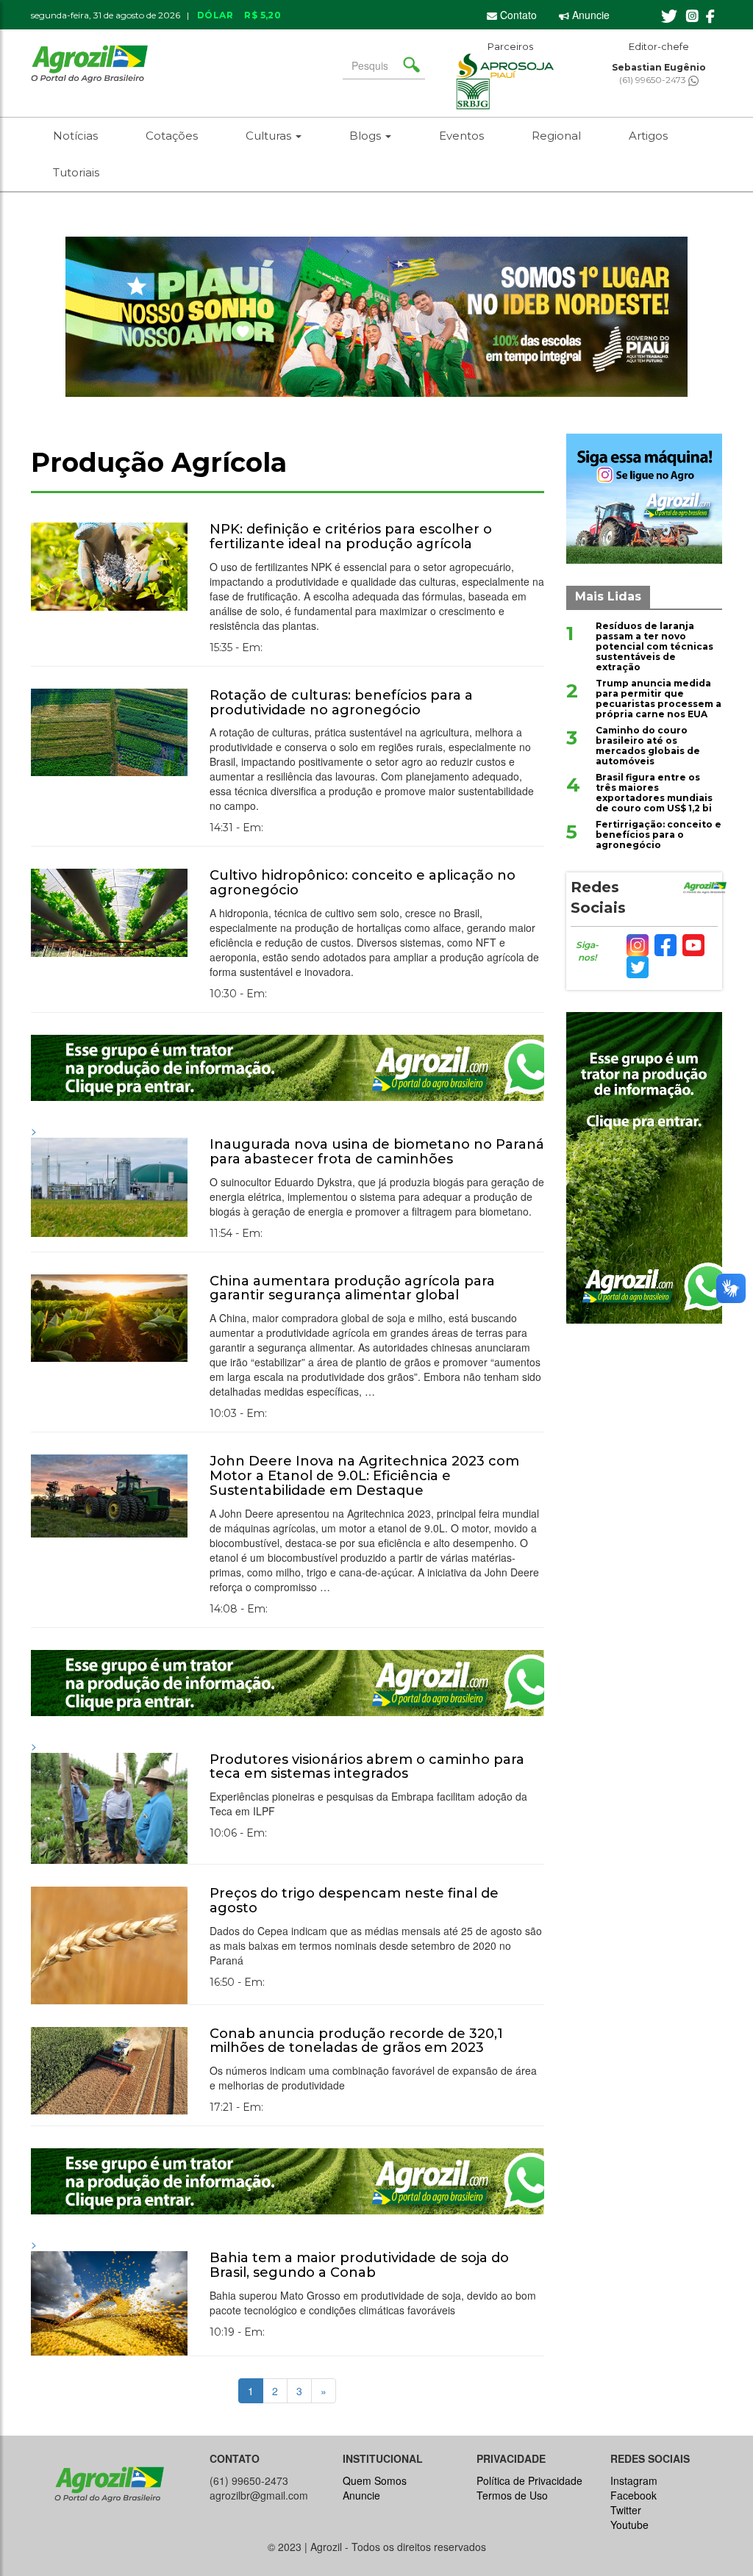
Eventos (461, 136)
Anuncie (589, 15)
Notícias (75, 136)
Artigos (648, 136)
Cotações (172, 136)
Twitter (626, 2510)
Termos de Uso (512, 2495)
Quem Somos (375, 2480)
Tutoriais (76, 172)
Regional (556, 136)
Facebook (634, 2495)
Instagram (634, 2480)
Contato (517, 15)
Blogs (367, 136)
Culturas (270, 136)
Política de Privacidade (529, 2480)
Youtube (629, 2525)
